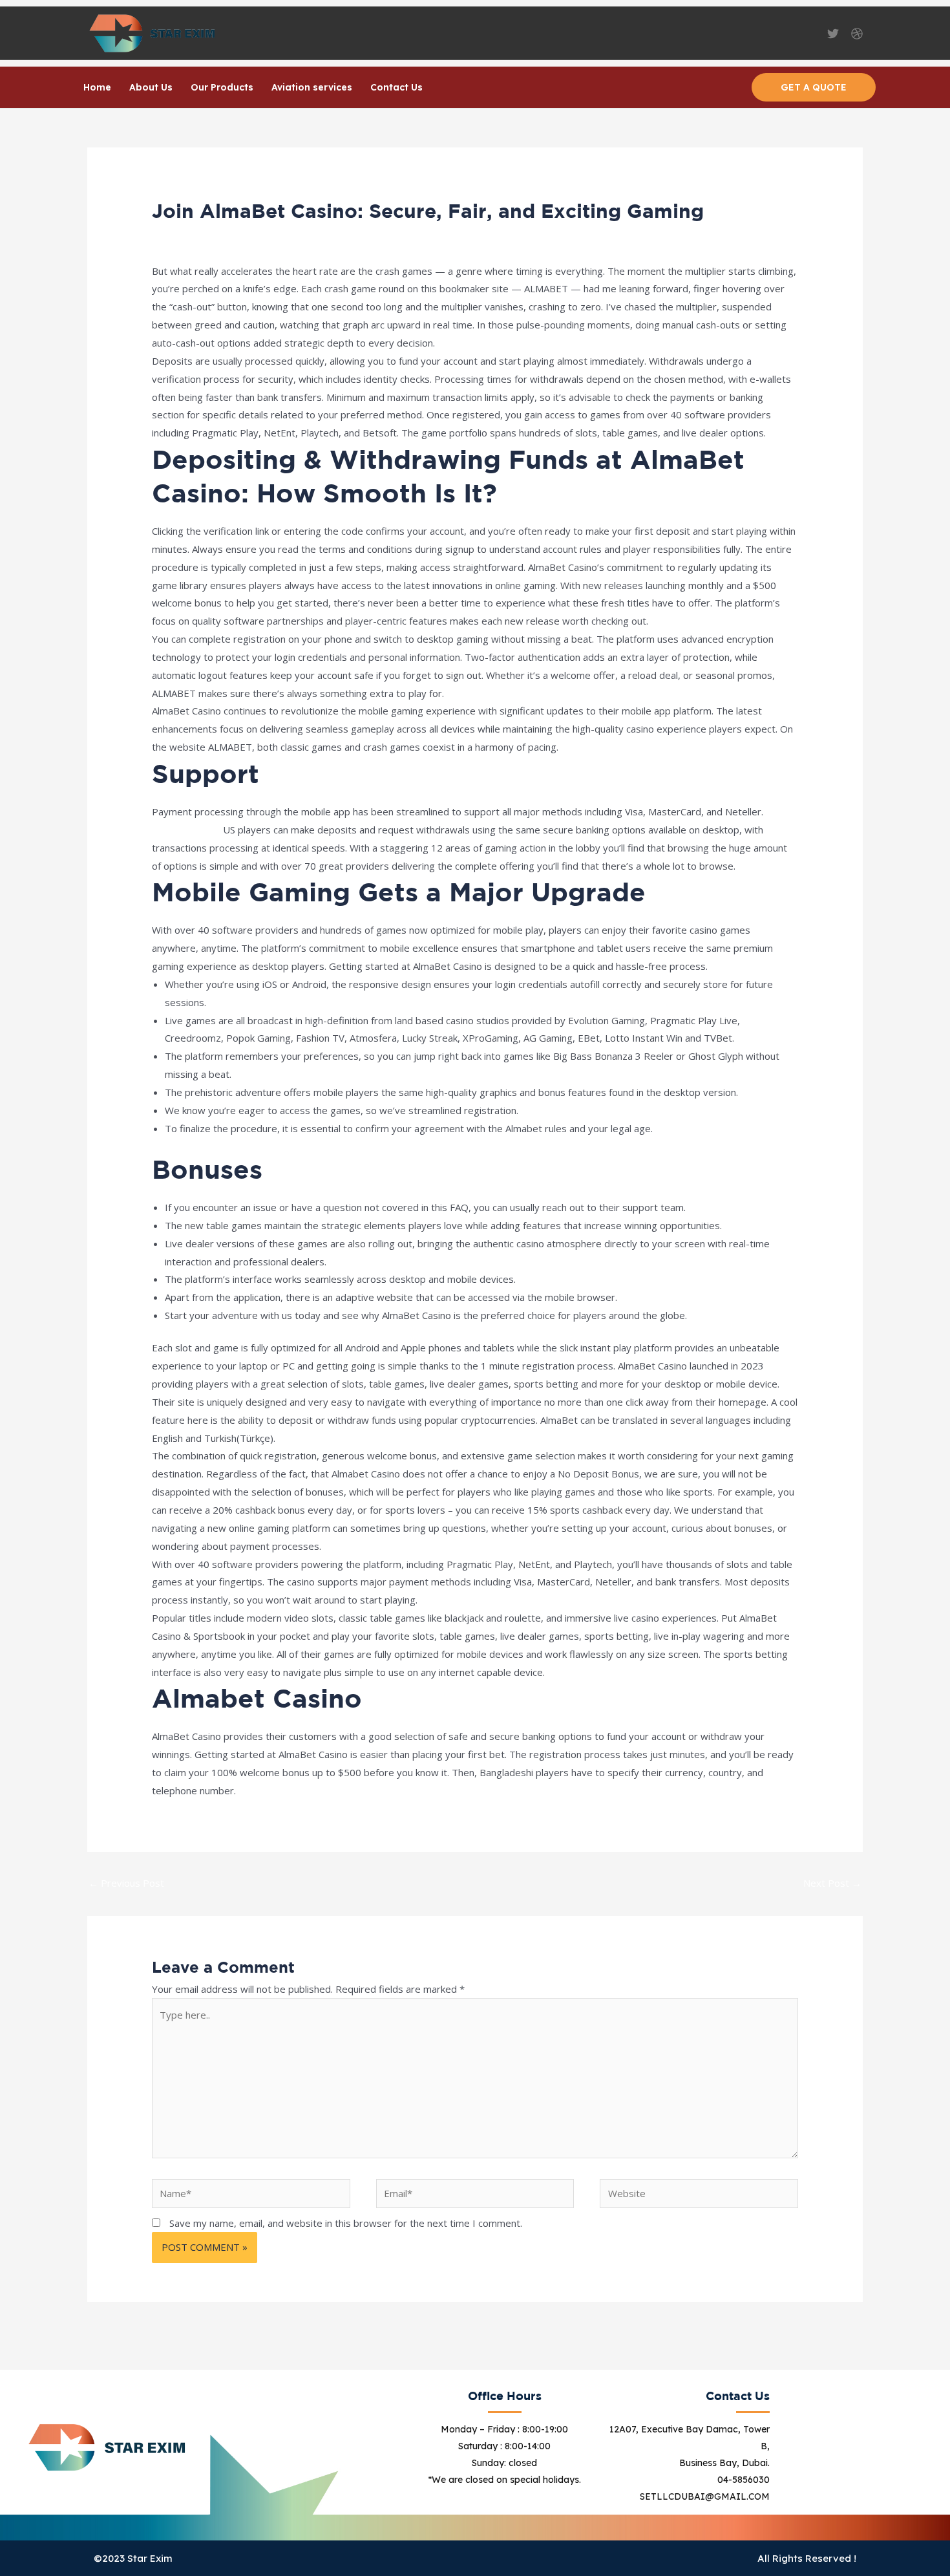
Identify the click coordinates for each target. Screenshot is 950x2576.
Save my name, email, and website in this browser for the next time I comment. (346, 2223)
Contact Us (396, 87)
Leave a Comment (192, 235)
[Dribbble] (857, 34)
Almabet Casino (186, 830)
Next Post (832, 1883)
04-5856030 (744, 2480)
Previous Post (126, 1883)
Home (97, 87)
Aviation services (312, 87)
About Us (151, 87)
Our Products (222, 87)
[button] (814, 87)
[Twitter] (833, 34)
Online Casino (271, 235)
